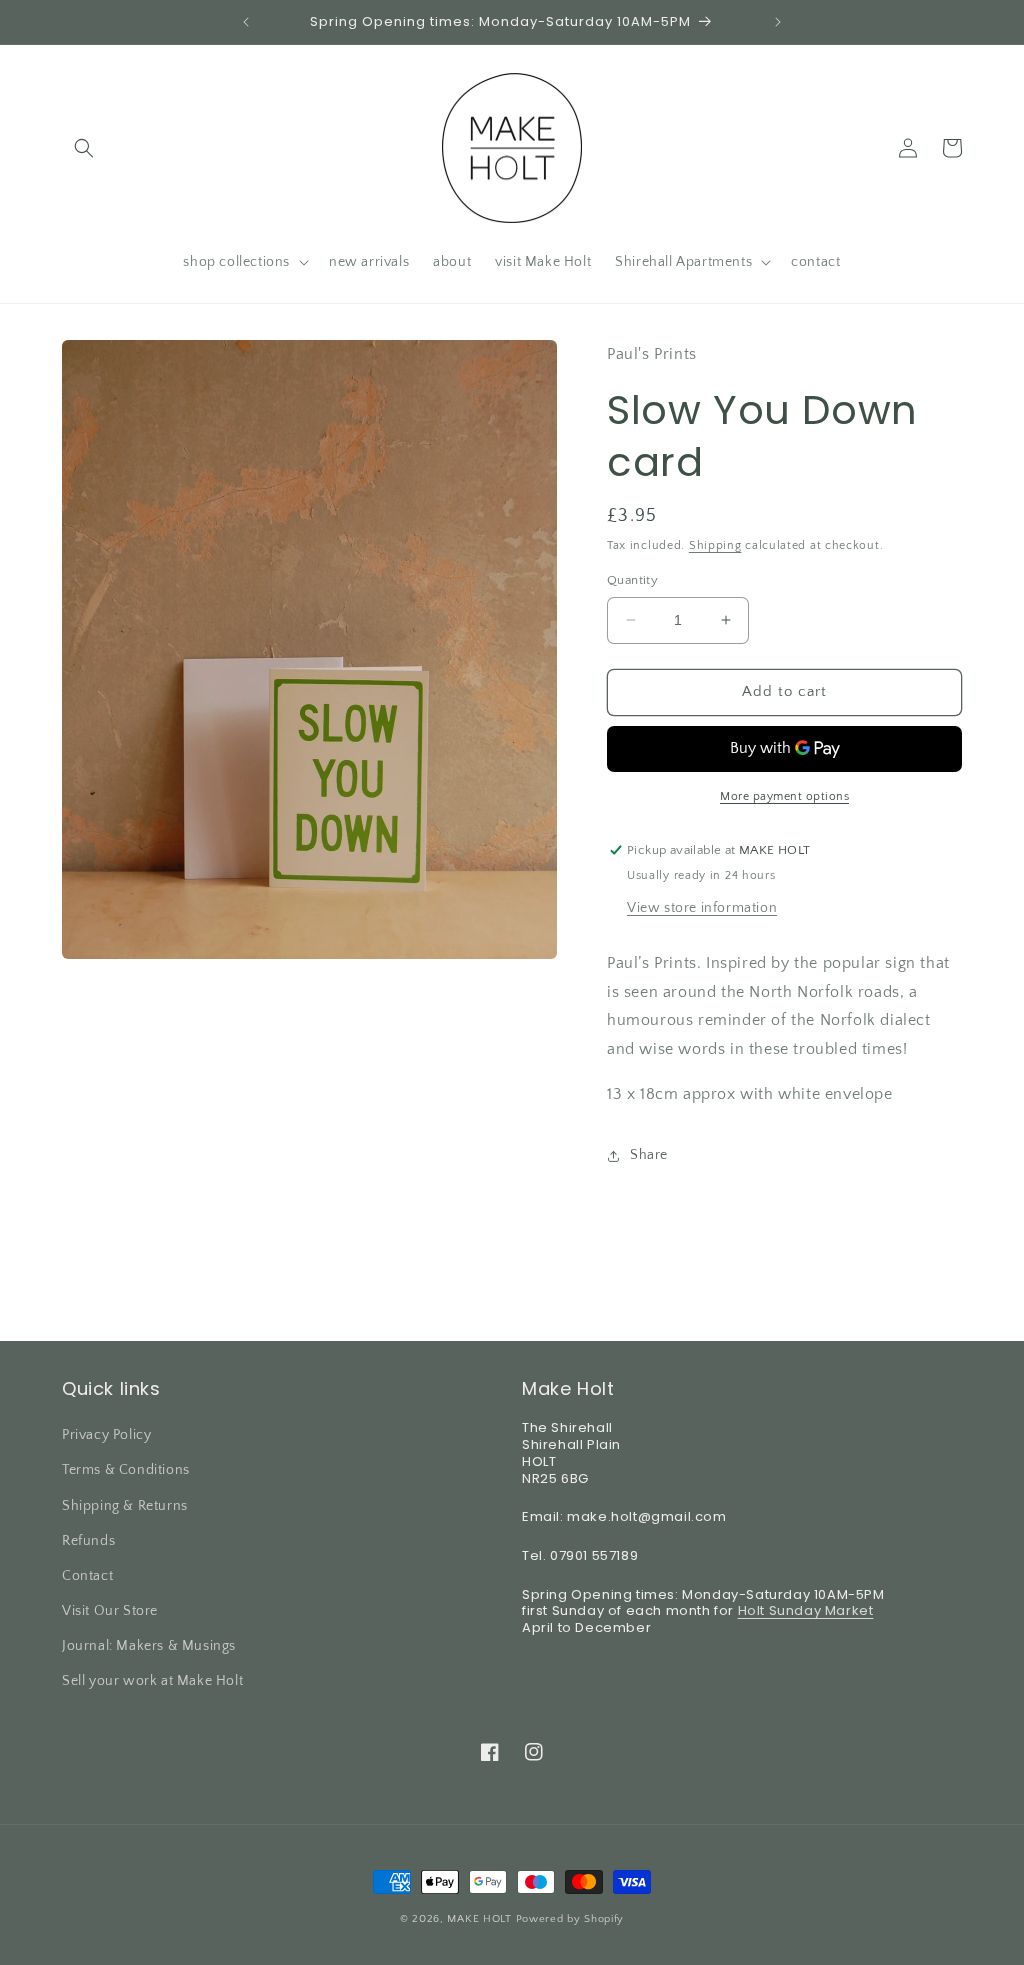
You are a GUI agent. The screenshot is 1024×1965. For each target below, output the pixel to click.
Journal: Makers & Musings (149, 1646)
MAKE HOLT (479, 1919)
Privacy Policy (106, 1435)
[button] (84, 148)
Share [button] (649, 1155)
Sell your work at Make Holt (152, 1681)
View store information (702, 908)
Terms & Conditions (126, 1470)
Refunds (88, 1541)
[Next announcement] (778, 22)
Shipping (715, 545)
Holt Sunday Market (806, 1610)
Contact (87, 1576)
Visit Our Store (110, 1611)
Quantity (632, 580)
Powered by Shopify (570, 1919)
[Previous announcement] (246, 22)
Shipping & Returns (125, 1506)
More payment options (784, 796)
